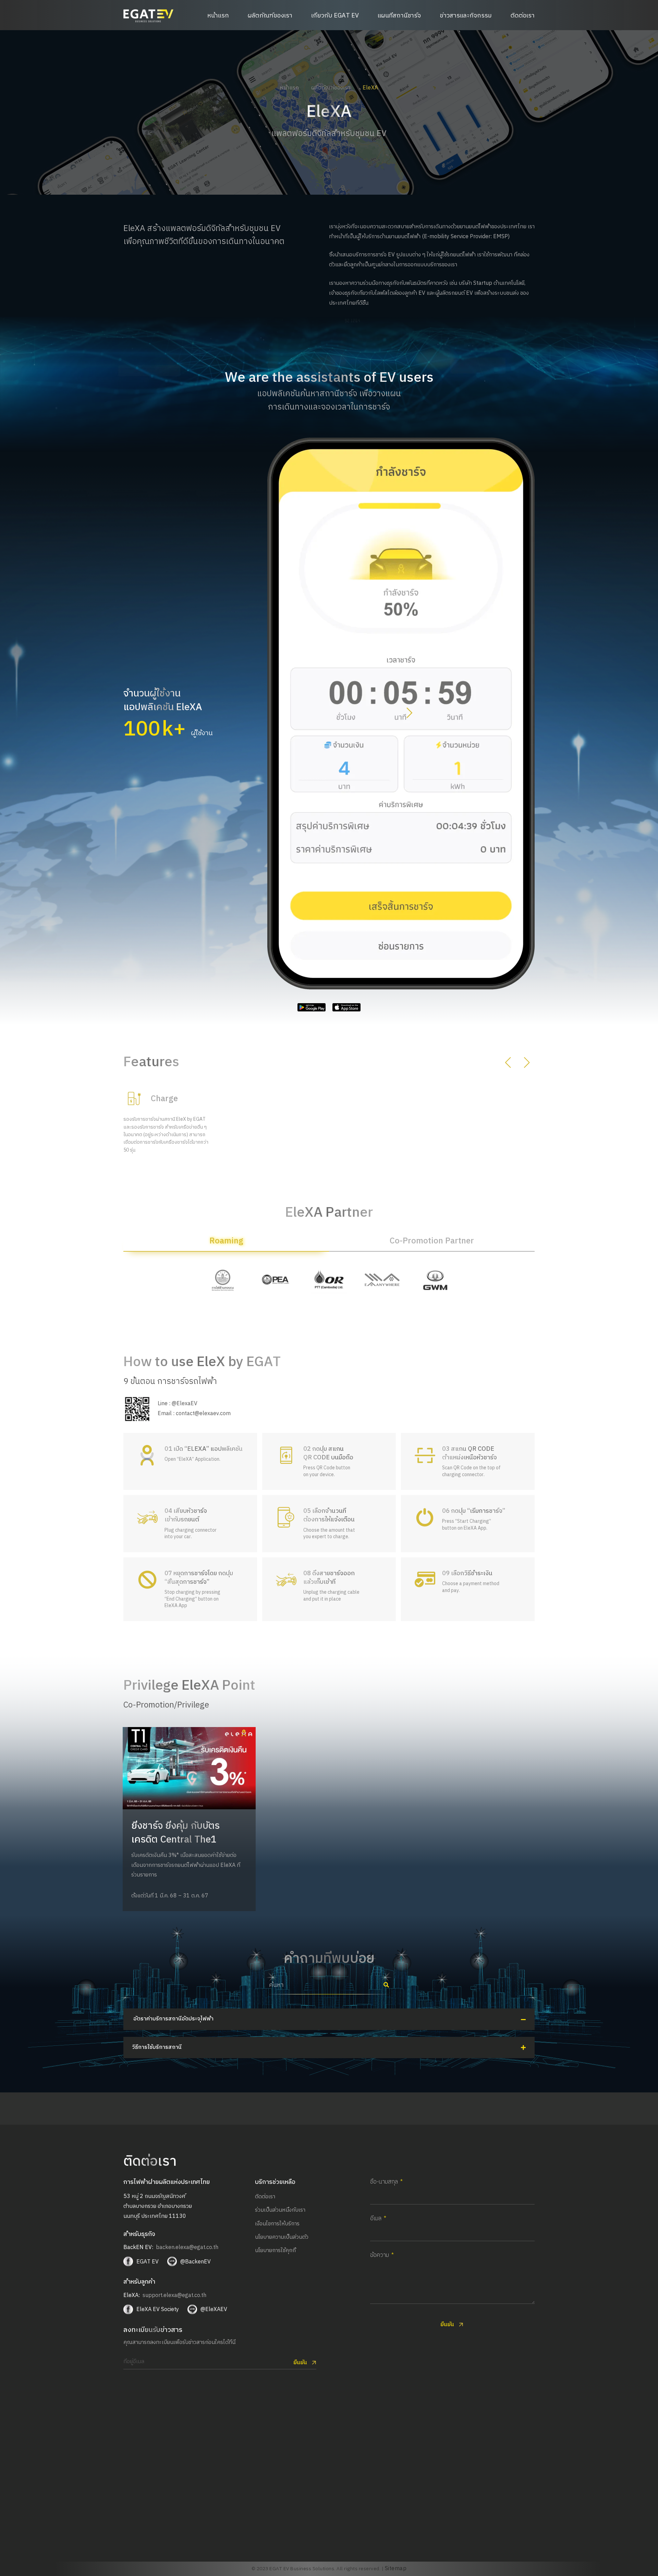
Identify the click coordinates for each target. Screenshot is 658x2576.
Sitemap (396, 2569)
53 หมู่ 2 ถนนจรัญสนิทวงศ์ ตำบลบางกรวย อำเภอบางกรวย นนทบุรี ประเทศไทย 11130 (158, 2206)
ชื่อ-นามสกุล (384, 2182)
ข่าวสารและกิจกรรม (466, 16)
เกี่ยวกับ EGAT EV (335, 16)
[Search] (386, 1985)
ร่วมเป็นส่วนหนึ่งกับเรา (280, 2210)
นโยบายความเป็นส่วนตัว (282, 2237)
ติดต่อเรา (523, 16)
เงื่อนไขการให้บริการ (277, 2224)
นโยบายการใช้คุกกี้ (275, 2251)
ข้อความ (380, 2256)
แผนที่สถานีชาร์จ (399, 16)
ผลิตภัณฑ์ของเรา (270, 16)
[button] (409, 714)
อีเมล (376, 2219)
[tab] (226, 1244)
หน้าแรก (218, 16)
